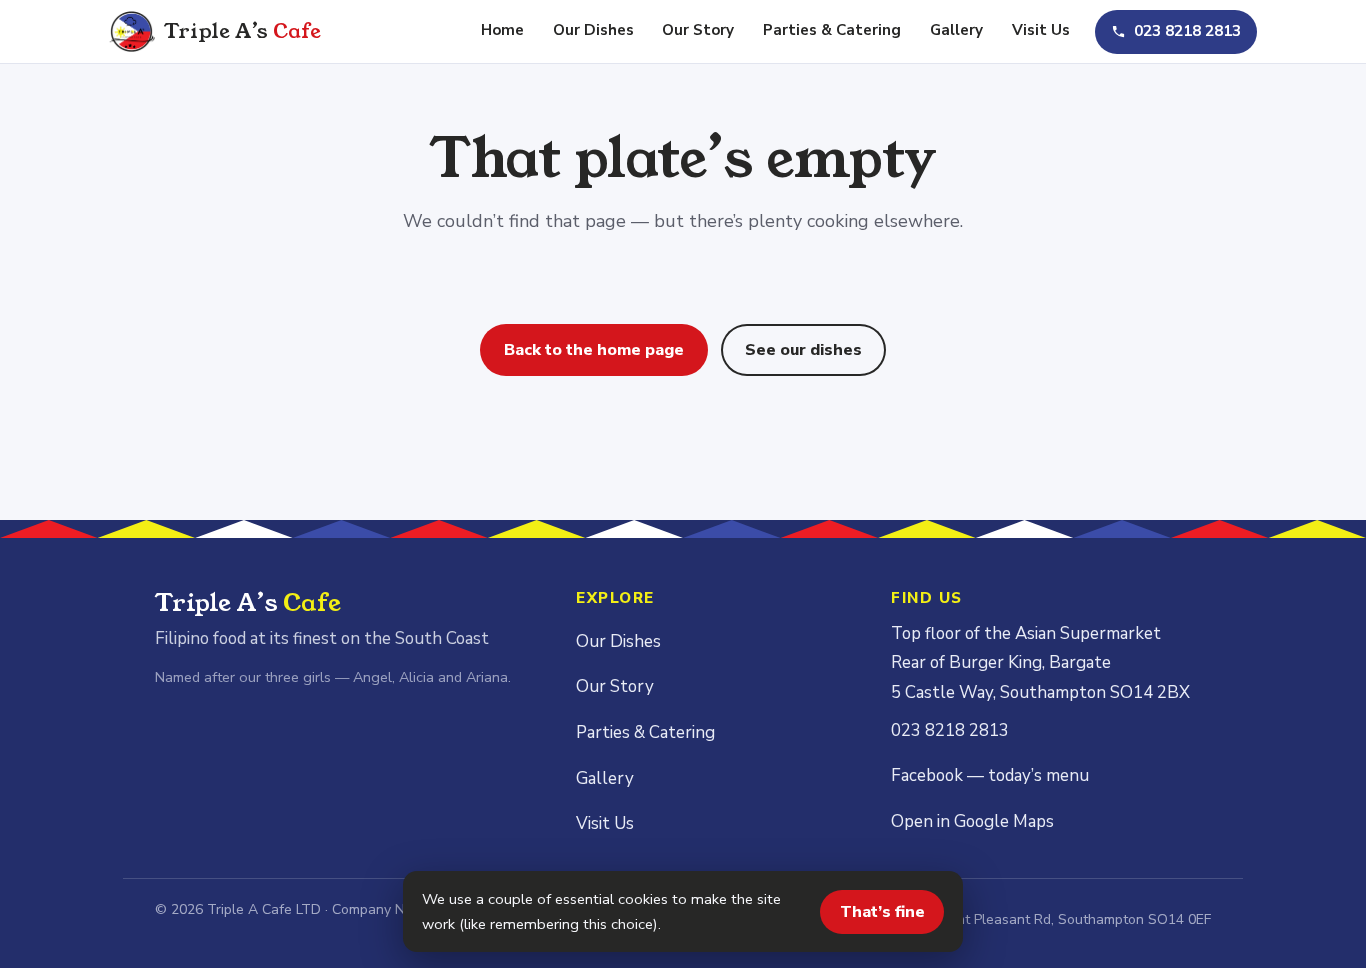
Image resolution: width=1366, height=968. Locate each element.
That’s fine (882, 912)
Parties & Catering (832, 30)
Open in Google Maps (972, 821)
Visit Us (1041, 30)
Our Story (698, 30)
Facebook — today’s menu (990, 775)
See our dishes (803, 350)
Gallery (956, 30)
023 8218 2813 (1187, 31)
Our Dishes (593, 30)
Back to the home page (594, 350)
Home (502, 30)
